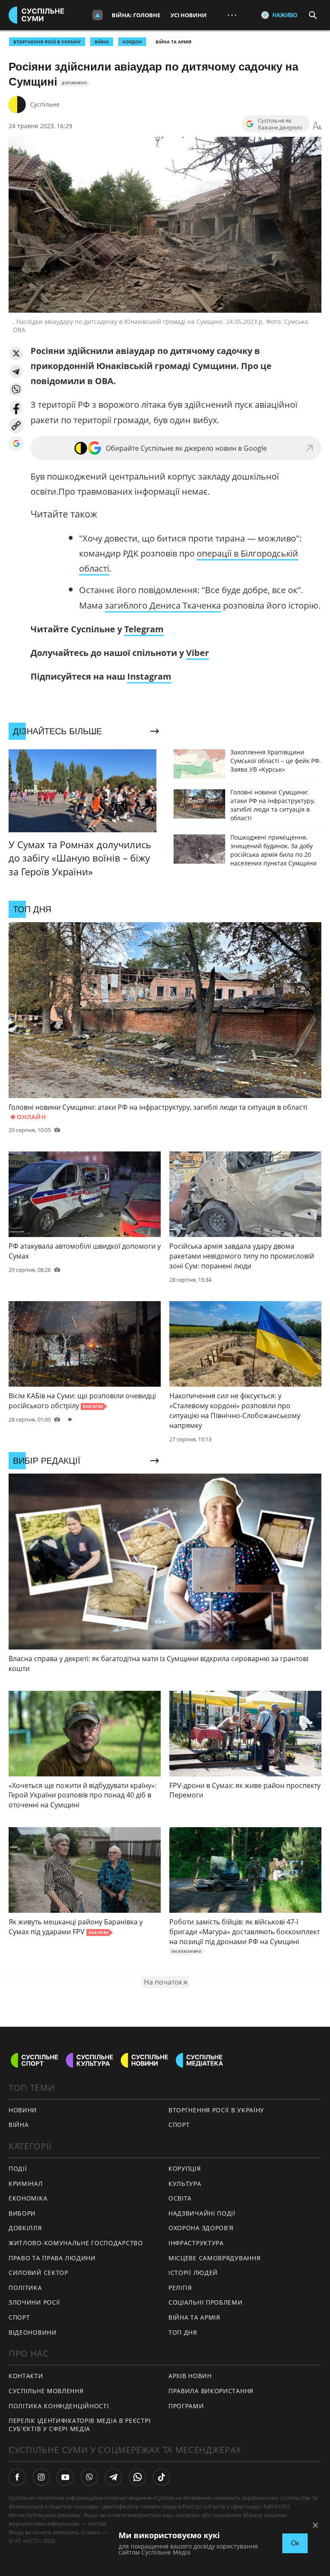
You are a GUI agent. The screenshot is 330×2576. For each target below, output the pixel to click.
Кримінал (26, 2184)
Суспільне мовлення (46, 2391)
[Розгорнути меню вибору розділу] (98, 15)
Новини (23, 2110)
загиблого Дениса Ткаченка (163, 605)
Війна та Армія (174, 42)
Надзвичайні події (202, 2213)
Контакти (26, 2376)
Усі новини (189, 15)
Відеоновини (33, 2332)
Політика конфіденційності (59, 2406)
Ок (295, 2543)
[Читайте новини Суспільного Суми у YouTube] (65, 2477)
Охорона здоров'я (201, 2228)
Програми (186, 2406)
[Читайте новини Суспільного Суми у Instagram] (41, 2477)
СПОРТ (179, 2125)
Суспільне (45, 104)
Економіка (28, 2198)
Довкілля (25, 2228)
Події (18, 2168)
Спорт (19, 2317)
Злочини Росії (34, 2302)
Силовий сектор (38, 2273)
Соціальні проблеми (206, 2302)
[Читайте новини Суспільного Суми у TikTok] (162, 2477)
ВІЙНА (102, 42)
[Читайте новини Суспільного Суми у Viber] (89, 2477)
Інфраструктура (196, 2243)
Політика (25, 2288)
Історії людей (193, 2273)
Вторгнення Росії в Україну (47, 42)
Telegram (144, 629)
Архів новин (190, 2376)
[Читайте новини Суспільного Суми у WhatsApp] (137, 2477)
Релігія (180, 2288)
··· (232, 15)
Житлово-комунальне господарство (76, 2243)
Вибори (22, 2213)
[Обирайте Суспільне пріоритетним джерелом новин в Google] (16, 444)
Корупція (185, 2168)
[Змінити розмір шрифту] (317, 126)
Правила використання (211, 2391)
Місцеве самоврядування (214, 2258)
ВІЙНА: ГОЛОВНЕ (136, 15)
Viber (197, 653)
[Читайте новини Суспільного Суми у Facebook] (17, 2477)
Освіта (180, 2198)
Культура (185, 2184)
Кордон (132, 42)
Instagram (149, 676)
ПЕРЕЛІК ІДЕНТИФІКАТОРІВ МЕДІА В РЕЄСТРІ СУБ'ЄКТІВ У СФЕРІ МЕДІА (79, 2425)
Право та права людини (52, 2258)
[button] (16, 353)
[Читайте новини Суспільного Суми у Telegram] (113, 2477)
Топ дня (183, 2332)
